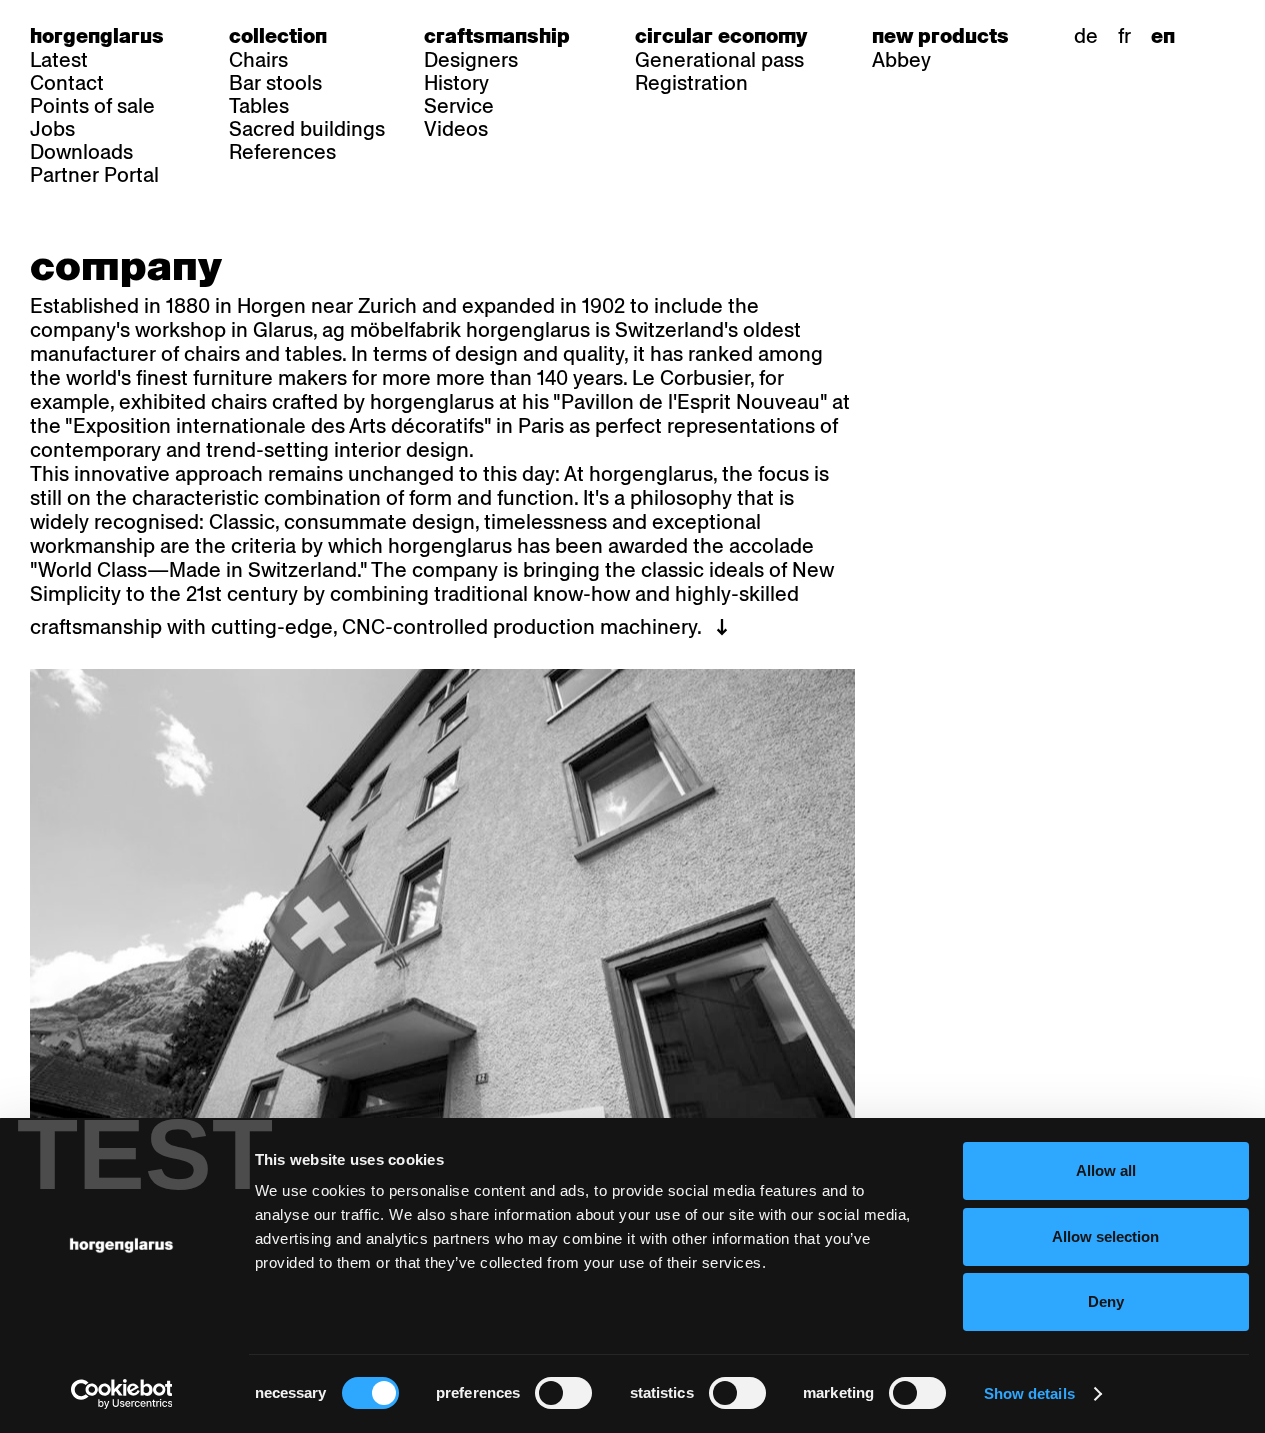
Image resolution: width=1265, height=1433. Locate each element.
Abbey (901, 60)
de (1086, 36)
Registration (691, 83)
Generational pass (719, 60)
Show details (1029, 1393)
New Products (940, 36)
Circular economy (721, 36)
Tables (259, 106)
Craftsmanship (497, 36)
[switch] (563, 1393)
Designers (471, 60)
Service (459, 106)
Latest (59, 60)
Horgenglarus (97, 36)
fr (1124, 36)
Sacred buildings (307, 129)
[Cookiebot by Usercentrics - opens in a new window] (121, 1394)
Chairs (258, 60)
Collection (278, 36)
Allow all (1106, 1170)
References (282, 152)
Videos (456, 129)
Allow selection (1105, 1236)
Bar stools (275, 83)
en (1163, 36)
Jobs (52, 129)
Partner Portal (94, 175)
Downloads (81, 152)
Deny (1106, 1301)
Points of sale (92, 106)
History (456, 83)
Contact (67, 83)
